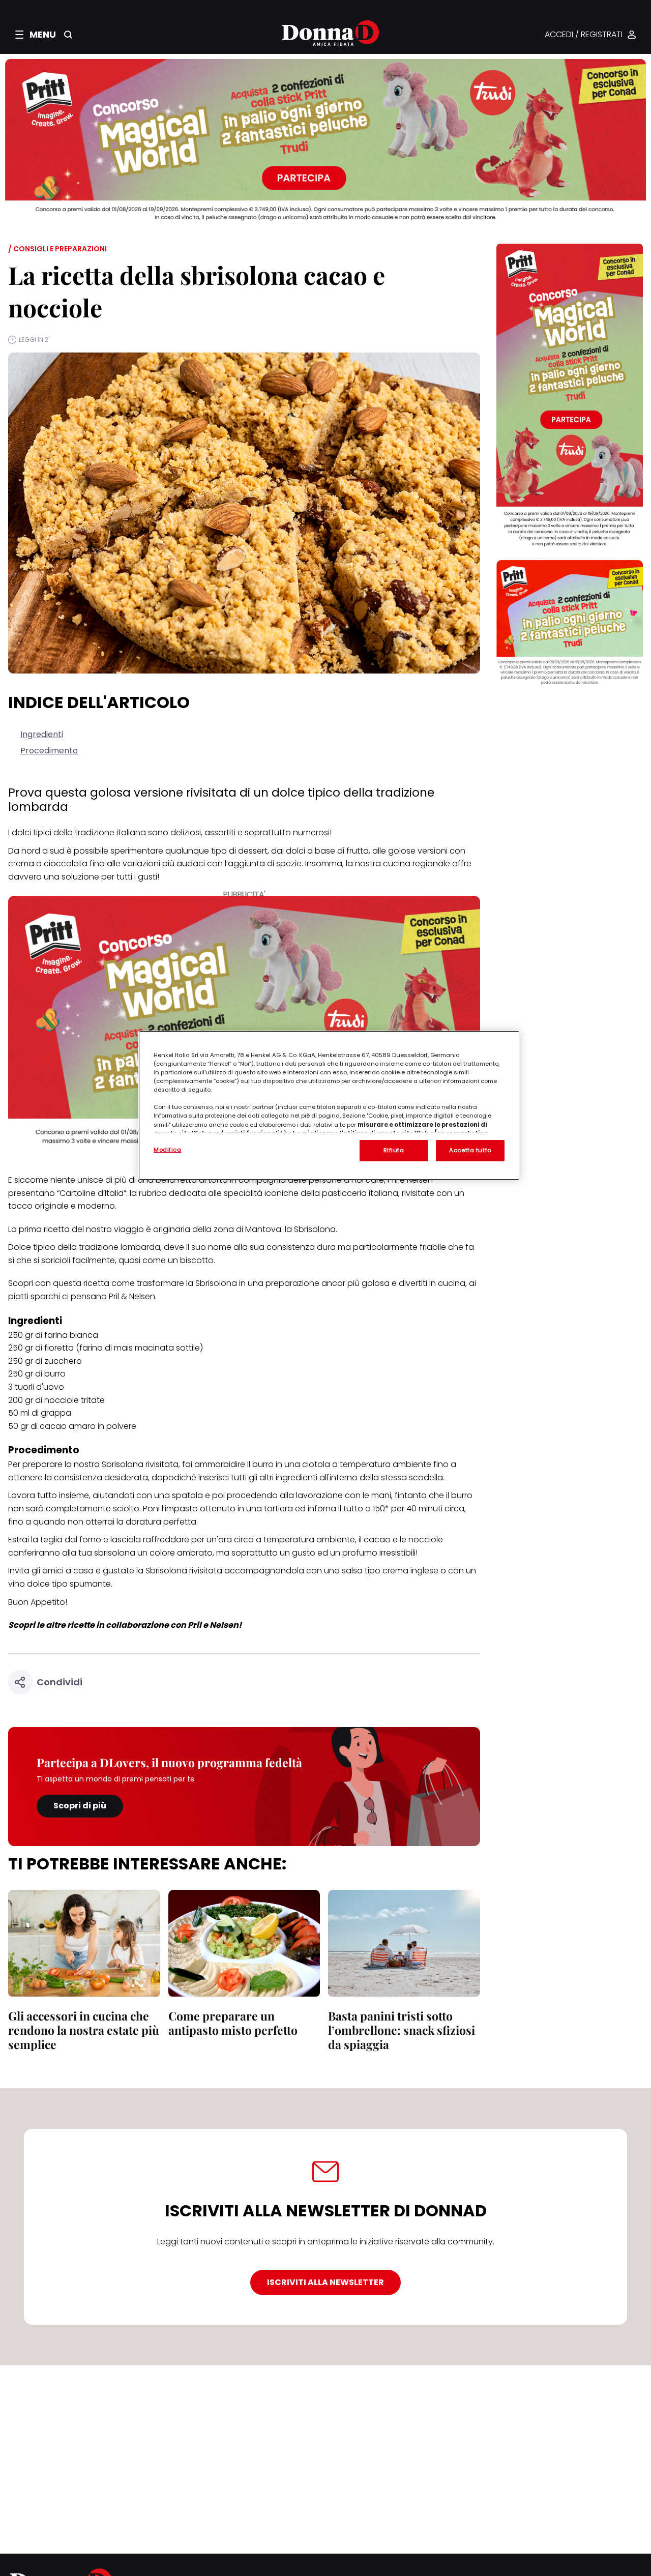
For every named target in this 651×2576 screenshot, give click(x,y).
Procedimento (49, 751)
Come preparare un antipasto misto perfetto (233, 2023)
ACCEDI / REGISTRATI (584, 35)
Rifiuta (394, 1150)
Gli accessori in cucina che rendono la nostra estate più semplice (84, 2030)
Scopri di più (80, 1806)
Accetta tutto (470, 1150)
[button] (36, 35)
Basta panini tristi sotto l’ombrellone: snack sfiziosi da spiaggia (402, 2030)
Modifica (168, 1150)
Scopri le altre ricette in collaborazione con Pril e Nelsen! (125, 1625)
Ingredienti (42, 734)
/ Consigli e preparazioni (57, 249)
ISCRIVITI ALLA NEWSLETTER (325, 2282)
